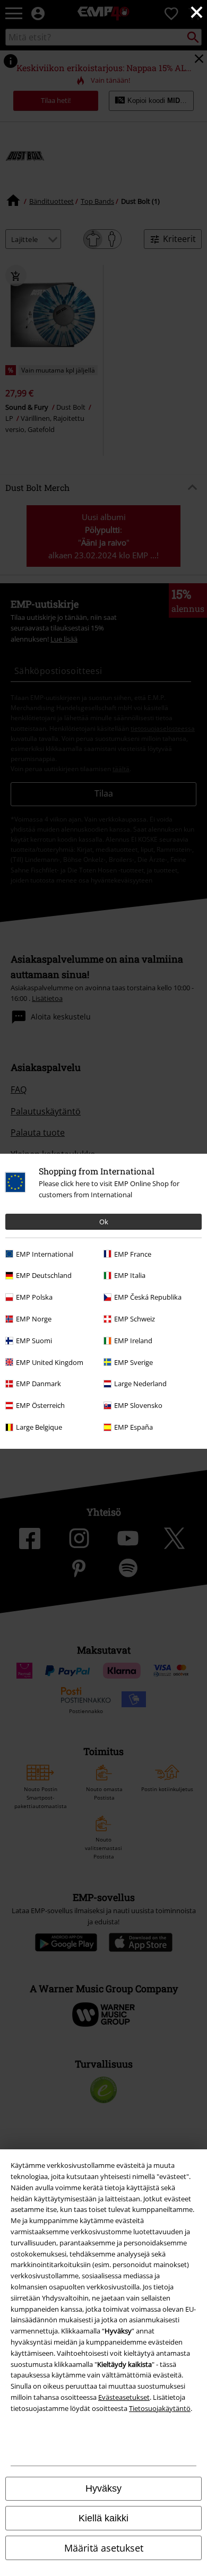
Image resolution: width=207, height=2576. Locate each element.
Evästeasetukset (124, 2397)
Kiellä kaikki (103, 2518)
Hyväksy (103, 2488)
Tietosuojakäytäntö (160, 2408)
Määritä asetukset (104, 2548)
